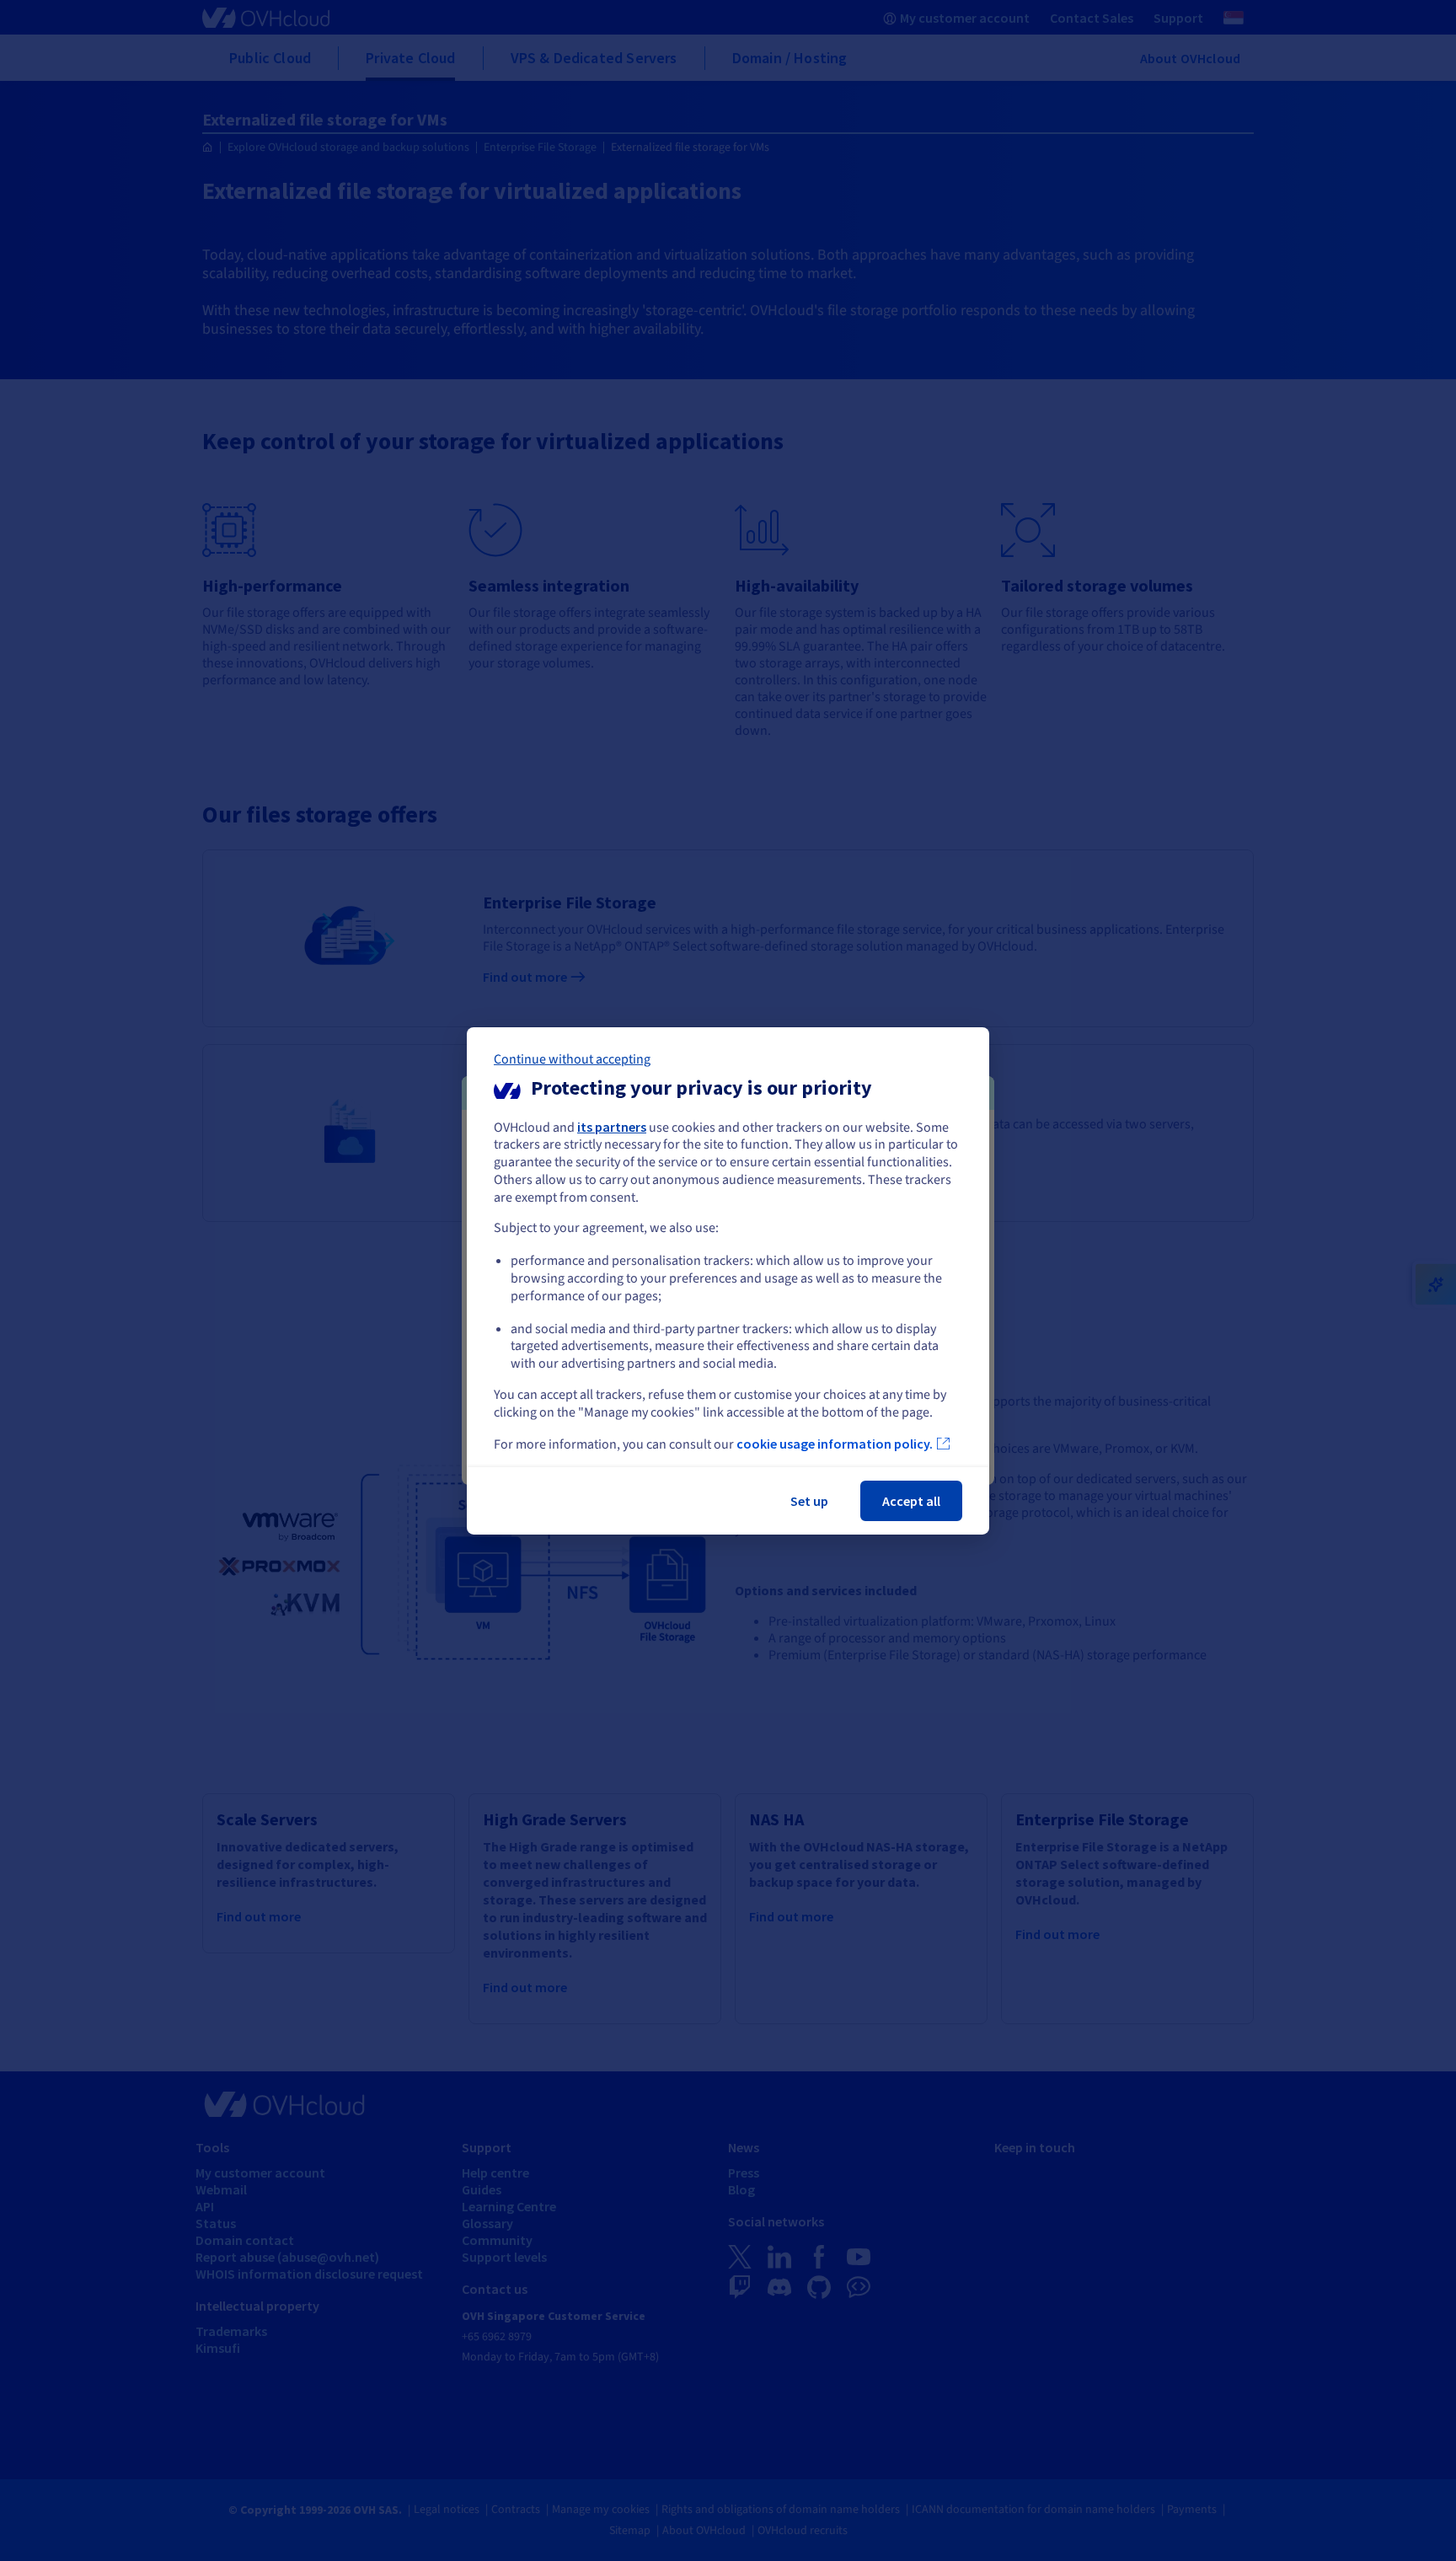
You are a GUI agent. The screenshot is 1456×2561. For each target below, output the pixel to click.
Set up (809, 1501)
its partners (612, 1126)
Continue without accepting (572, 1058)
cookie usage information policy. (835, 1444)
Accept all (911, 1501)
